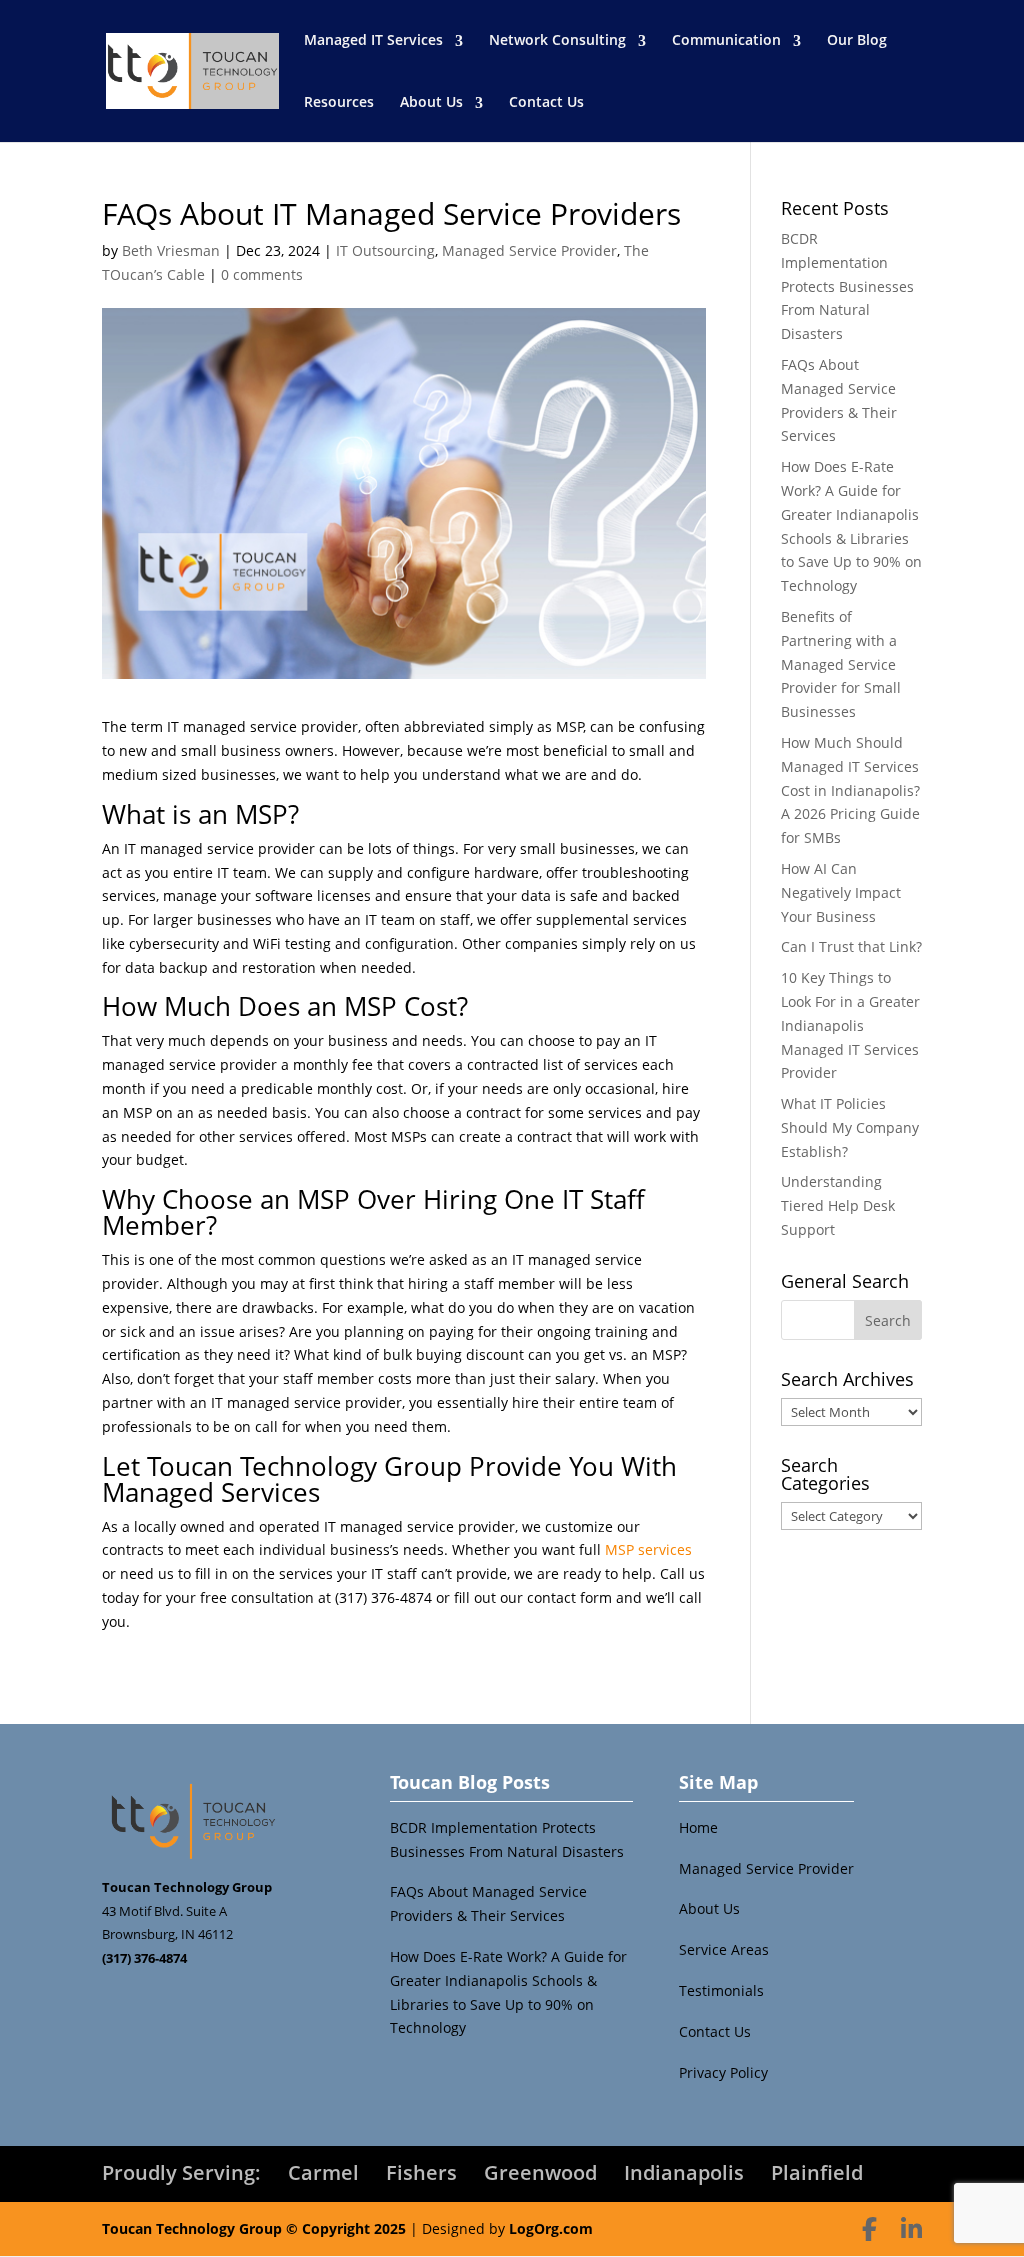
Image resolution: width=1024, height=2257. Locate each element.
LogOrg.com (551, 2228)
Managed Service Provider (529, 250)
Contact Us (546, 101)
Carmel (323, 2172)
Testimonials (721, 1990)
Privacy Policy (723, 2072)
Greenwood (540, 2172)
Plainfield (817, 2172)
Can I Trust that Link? (851, 946)
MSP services (648, 1549)
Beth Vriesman (171, 250)
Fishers (421, 2172)
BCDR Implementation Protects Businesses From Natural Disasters (847, 286)
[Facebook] (869, 2229)
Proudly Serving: (181, 2172)
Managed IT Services (373, 39)
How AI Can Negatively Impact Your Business (841, 892)
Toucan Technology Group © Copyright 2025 (254, 2228)
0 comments (262, 274)
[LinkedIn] (911, 2229)
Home (698, 1827)
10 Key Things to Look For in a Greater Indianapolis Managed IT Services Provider (850, 1025)
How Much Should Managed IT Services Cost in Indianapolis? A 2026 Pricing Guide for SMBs (850, 790)
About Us (431, 101)
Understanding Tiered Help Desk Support (838, 1205)
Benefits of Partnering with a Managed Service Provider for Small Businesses (841, 664)
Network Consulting (557, 39)
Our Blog (857, 39)
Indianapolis (684, 2172)
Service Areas (724, 1949)
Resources (339, 101)
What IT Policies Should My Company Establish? (850, 1127)
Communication (726, 39)
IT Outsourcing (385, 250)
